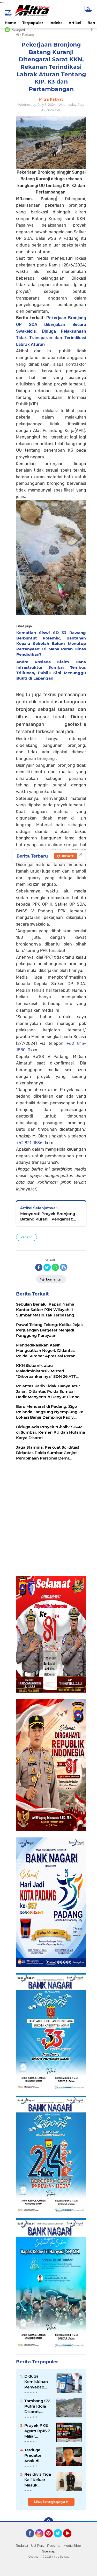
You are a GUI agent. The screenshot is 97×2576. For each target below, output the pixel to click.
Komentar (54, 1279)
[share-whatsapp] (55, 1267)
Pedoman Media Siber (64, 2546)
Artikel (75, 23)
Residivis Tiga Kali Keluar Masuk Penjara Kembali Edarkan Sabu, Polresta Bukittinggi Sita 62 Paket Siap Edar (38, 2480)
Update (67, 856)
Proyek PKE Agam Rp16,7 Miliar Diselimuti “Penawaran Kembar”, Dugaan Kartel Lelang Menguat (37, 2431)
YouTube (71, 2540)
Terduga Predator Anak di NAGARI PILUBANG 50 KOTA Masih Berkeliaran (38, 2455)
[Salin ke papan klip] (64, 1267)
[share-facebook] (39, 1267)
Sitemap (49, 2551)
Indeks (56, 23)
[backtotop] (49, 2522)
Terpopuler (33, 23)
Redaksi (22, 2546)
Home (10, 23)
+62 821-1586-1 (31, 1143)
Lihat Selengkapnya (50, 2502)
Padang (27, 1237)
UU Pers (38, 2546)
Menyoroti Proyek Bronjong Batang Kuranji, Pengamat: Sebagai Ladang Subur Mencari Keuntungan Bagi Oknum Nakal (51, 1216)
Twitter (60, 2540)
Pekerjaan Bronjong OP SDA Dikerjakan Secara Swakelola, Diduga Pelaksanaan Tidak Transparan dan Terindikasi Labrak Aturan (51, 331)
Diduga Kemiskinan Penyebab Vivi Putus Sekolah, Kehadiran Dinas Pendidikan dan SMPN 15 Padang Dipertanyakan (38, 2382)
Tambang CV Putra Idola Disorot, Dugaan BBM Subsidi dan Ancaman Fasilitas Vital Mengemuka (37, 2406)
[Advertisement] (48, 1523)
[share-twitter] (47, 1267)
